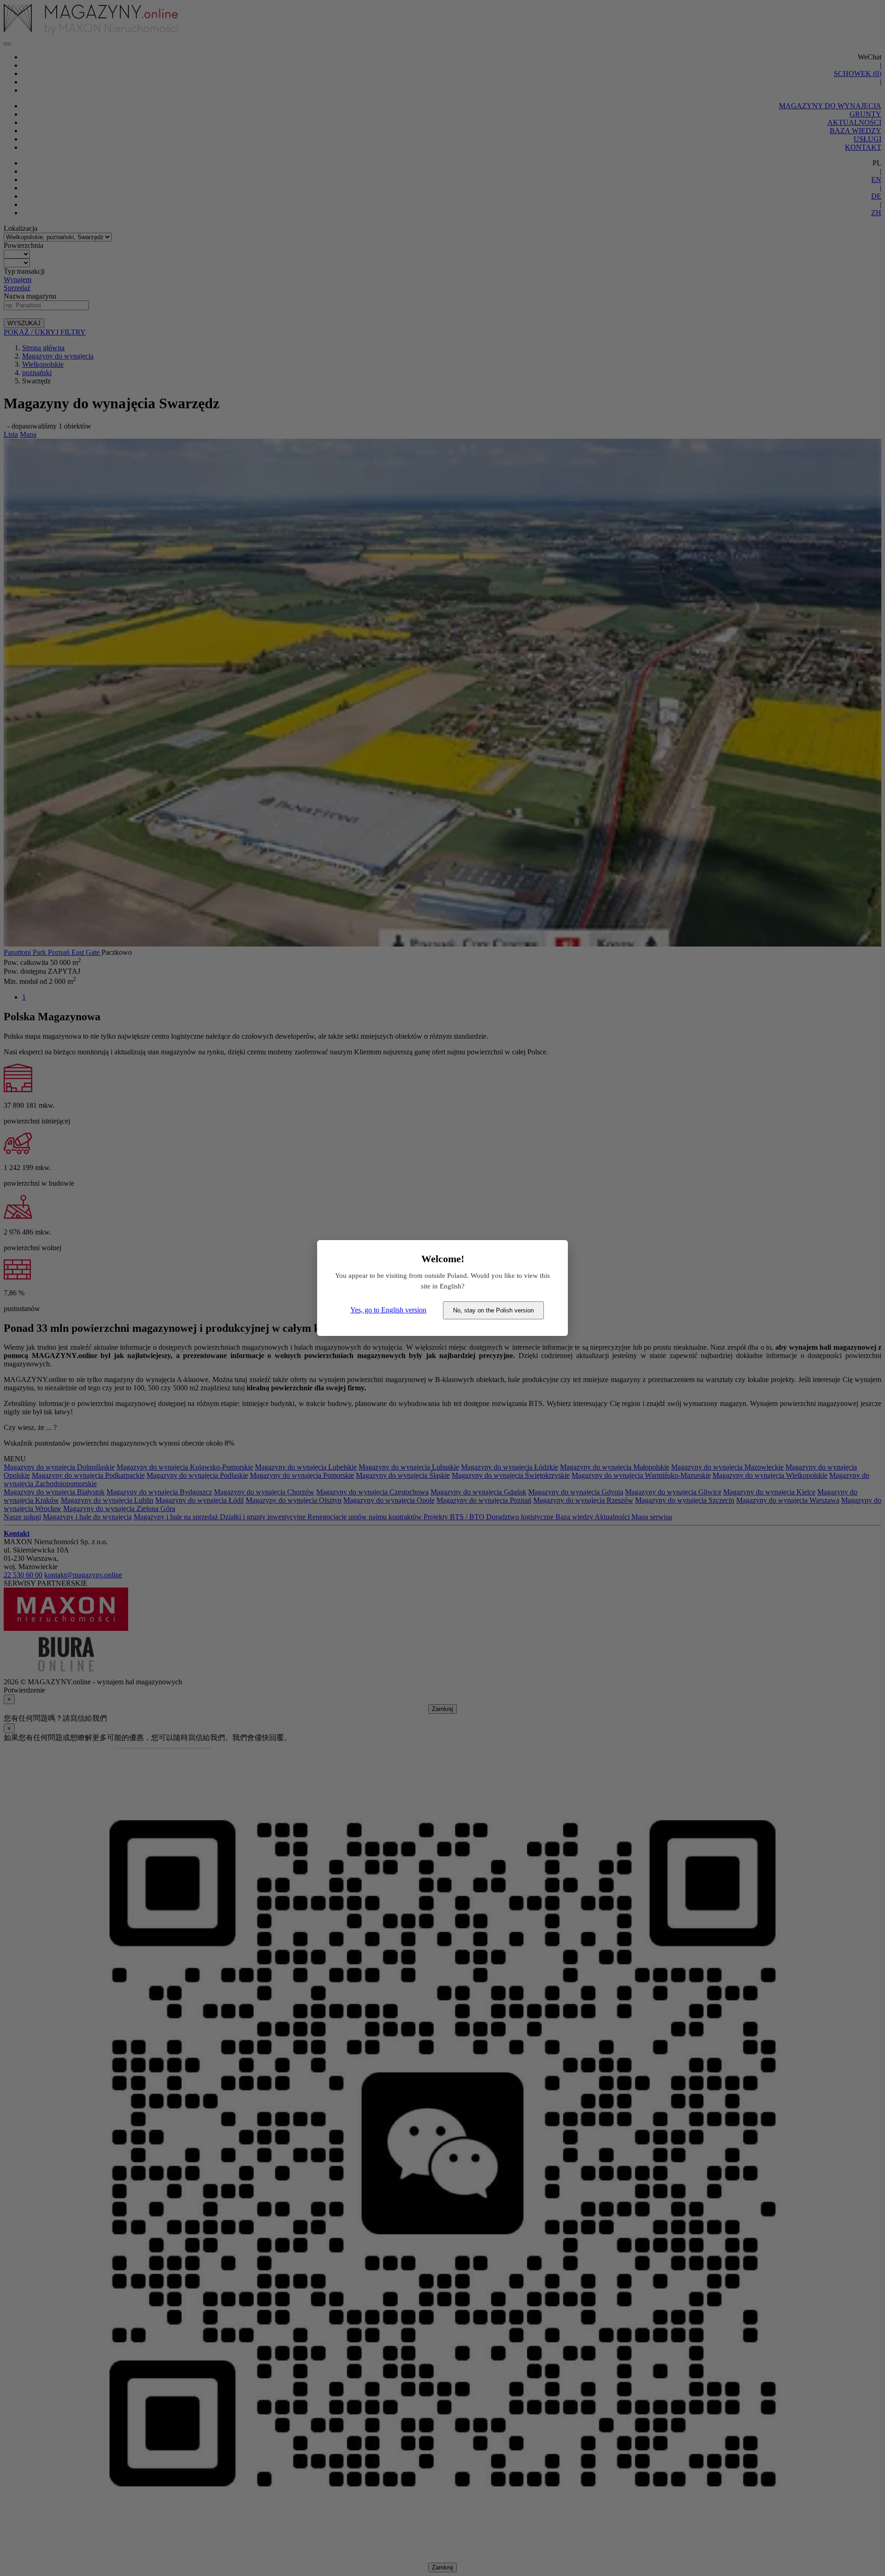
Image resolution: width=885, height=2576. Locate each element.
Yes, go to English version (388, 1310)
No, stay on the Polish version (493, 1310)
